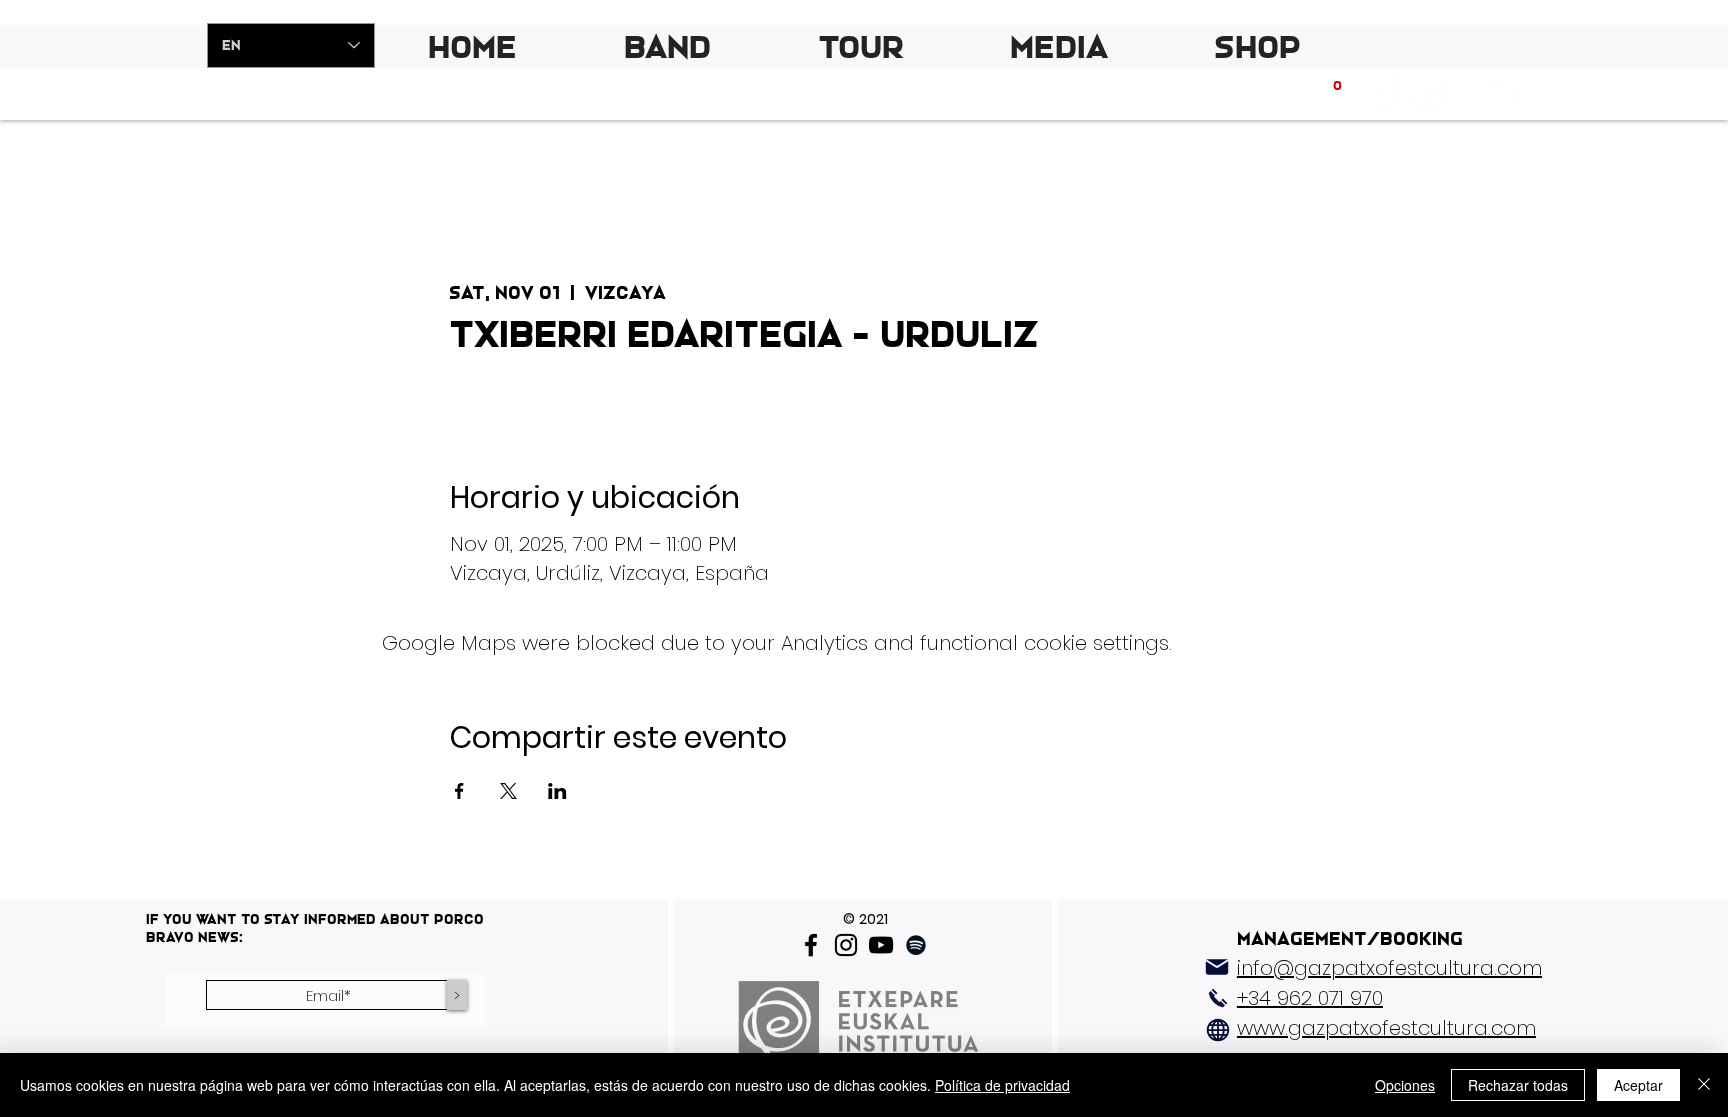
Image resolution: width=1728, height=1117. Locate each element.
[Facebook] (811, 945)
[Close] (1704, 1085)
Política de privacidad (1002, 1085)
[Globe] (1218, 1030)
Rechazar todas (1518, 1085)
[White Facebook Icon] (1387, 91)
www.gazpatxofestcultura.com (1386, 1028)
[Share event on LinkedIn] (557, 791)
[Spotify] (1501, 91)
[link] (1338, 92)
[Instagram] (846, 945)
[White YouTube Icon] (1463, 91)
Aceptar (1638, 1085)
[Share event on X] (508, 791)
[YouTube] (881, 945)
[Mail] (1217, 967)
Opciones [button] (1405, 1085)
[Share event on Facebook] (459, 791)
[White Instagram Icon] (1425, 91)
